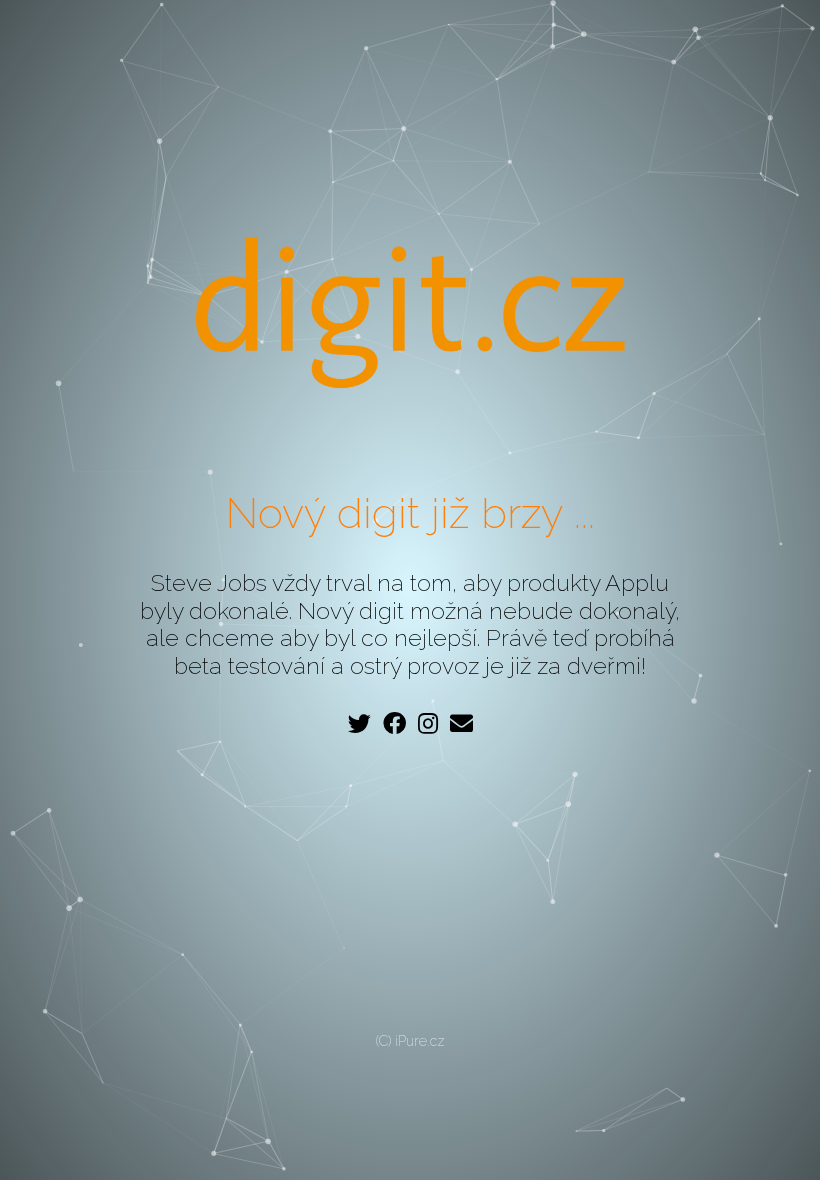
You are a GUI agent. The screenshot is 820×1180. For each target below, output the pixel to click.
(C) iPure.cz (410, 1041)
